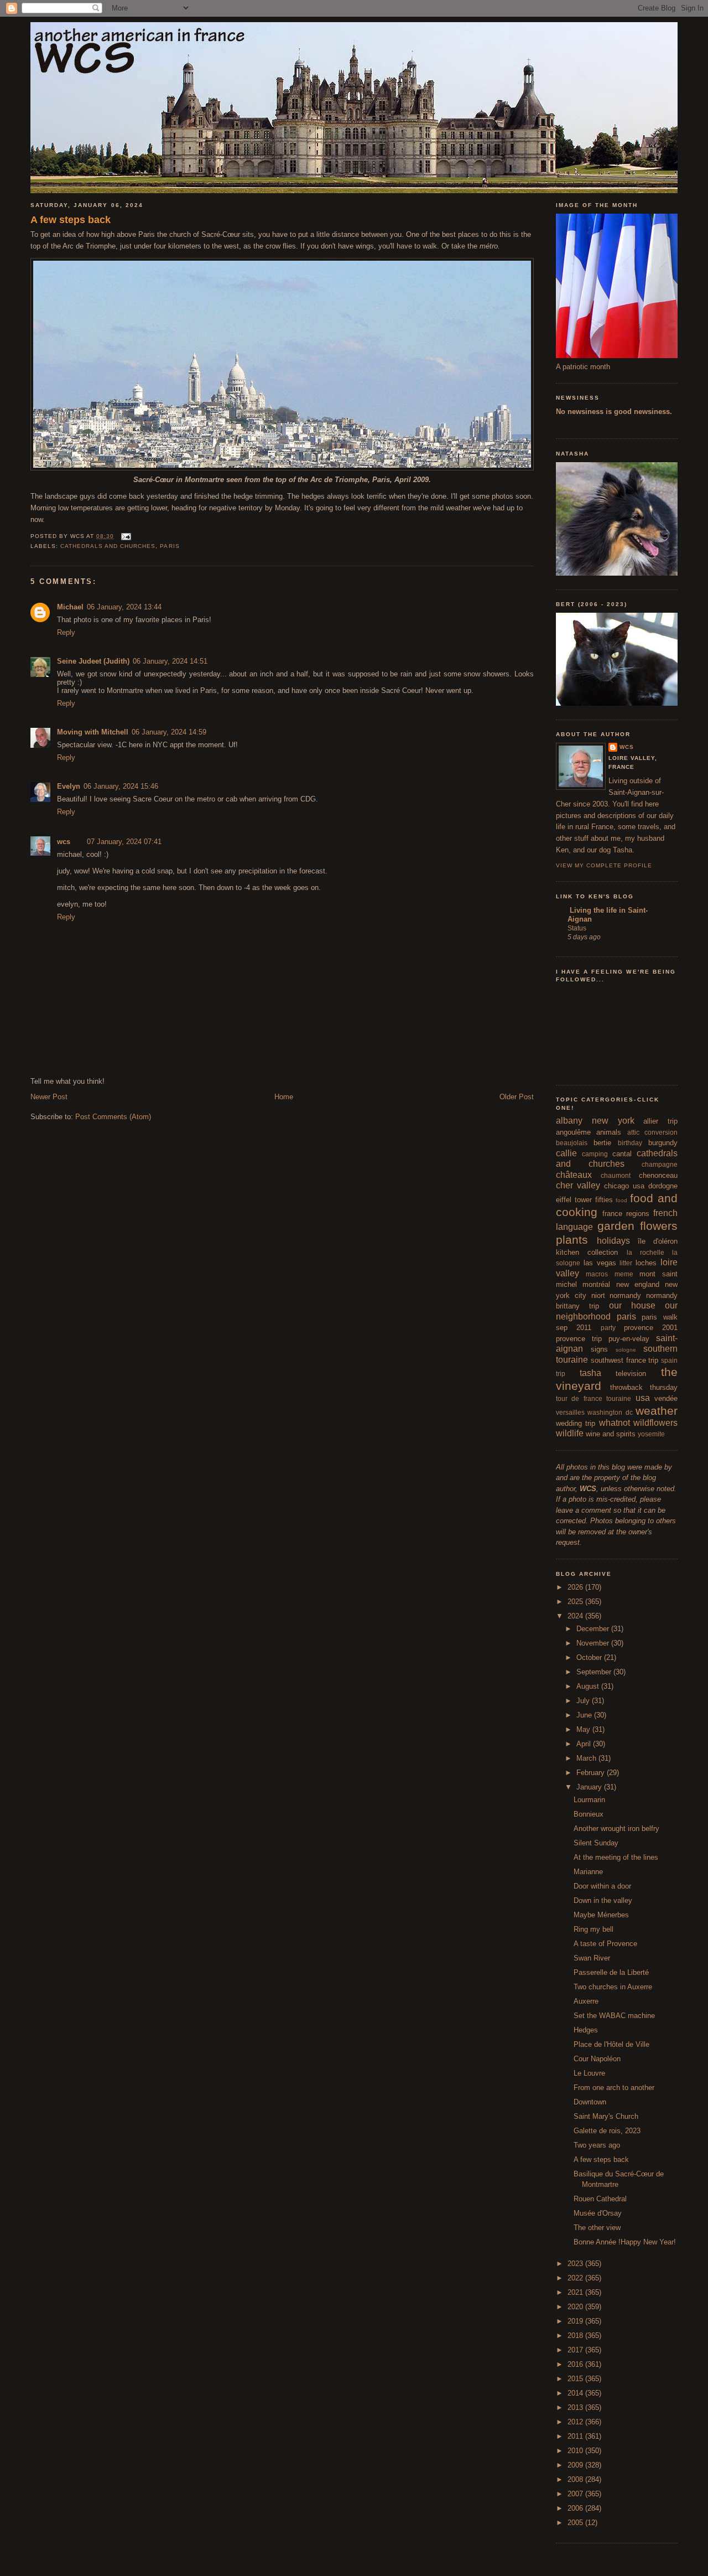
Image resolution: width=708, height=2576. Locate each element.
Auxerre (586, 2001)
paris (170, 546)
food (621, 1200)
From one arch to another (614, 2088)
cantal (622, 1154)
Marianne (588, 1872)
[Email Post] (125, 536)
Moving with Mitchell (93, 732)
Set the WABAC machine (614, 2016)
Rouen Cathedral (600, 2199)
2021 (576, 2292)
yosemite (651, 1434)
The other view (597, 2228)
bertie (602, 1143)
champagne (660, 1164)
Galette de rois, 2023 (607, 2131)
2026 (576, 1587)
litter (626, 1263)
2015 (576, 2379)
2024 (576, 1616)
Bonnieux (589, 1814)
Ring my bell (594, 1929)
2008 (576, 2479)
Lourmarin (589, 1800)
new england (638, 1284)
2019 (576, 2321)
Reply (66, 632)
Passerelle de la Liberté (611, 1972)
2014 (576, 2393)
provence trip (579, 1339)
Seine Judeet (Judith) (93, 661)
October (590, 1657)
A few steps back (71, 220)
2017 (576, 2350)
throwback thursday (644, 1387)
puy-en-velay (629, 1339)
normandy (625, 1295)
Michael (70, 607)
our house (632, 1305)
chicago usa (624, 1186)
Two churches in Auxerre (613, 1987)
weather (657, 1411)
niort (598, 1295)
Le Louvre (589, 2073)
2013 (576, 2407)
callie (566, 1153)
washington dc (610, 1412)
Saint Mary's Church (606, 2116)
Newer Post (49, 1097)
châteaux (574, 1175)
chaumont (616, 1175)
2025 (576, 1602)
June (585, 1715)
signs (599, 1349)
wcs (64, 842)
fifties (604, 1200)
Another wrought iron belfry (616, 1828)
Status (577, 928)
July (584, 1701)
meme (624, 1274)
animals (609, 1132)
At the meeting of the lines (616, 1857)
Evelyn (69, 786)
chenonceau (658, 1175)
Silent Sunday (596, 1843)
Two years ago (597, 2145)
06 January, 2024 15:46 (121, 786)
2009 (576, 2465)
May (584, 1729)
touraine (619, 1398)
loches (646, 1263)
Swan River (592, 1958)
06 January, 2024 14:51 (170, 661)
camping (595, 1154)
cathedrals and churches (108, 546)
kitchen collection (587, 1252)
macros (597, 1274)
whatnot (615, 1423)
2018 (576, 2336)
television (631, 1374)
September (595, 1672)
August (589, 1686)
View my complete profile (604, 865)
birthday (630, 1143)
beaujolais (572, 1143)
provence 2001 (651, 1328)
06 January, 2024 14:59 (169, 732)
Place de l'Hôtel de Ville (611, 2044)
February (592, 1773)
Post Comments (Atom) (113, 1117)
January (590, 1787)
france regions (626, 1214)
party (608, 1328)
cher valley (578, 1185)
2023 (576, 2264)
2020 (576, 2307)
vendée (666, 1398)
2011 (576, 2436)
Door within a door (602, 1886)
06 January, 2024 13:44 (124, 607)
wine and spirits (611, 1434)
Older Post (517, 1097)
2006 (576, 2508)
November (594, 1643)
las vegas (600, 1263)
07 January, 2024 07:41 (124, 842)
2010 (576, 2451)
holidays (613, 1241)
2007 (576, 2494)
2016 (576, 2364)
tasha (590, 1373)
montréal (596, 1284)
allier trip (660, 1121)
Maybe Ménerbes (601, 1915)
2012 (576, 2422)
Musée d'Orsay (598, 2213)
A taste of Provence (605, 1944)
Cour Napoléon (597, 2059)
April (585, 1744)
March (587, 1758)
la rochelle (645, 1252)
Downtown (590, 2102)
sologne (626, 1350)
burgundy (663, 1143)
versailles (570, 1412)
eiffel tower (574, 1200)
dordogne (663, 1186)
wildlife (570, 1433)
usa (643, 1398)
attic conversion (652, 1132)
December (594, 1629)
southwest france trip (625, 1360)
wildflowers (655, 1423)
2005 (576, 2523)
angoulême (573, 1132)
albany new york (595, 1121)
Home (284, 1097)
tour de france (579, 1398)
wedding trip (576, 1423)
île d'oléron (658, 1241)
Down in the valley (603, 1900)
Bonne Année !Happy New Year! (625, 2242)
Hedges (586, 2030)
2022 (576, 2278)
